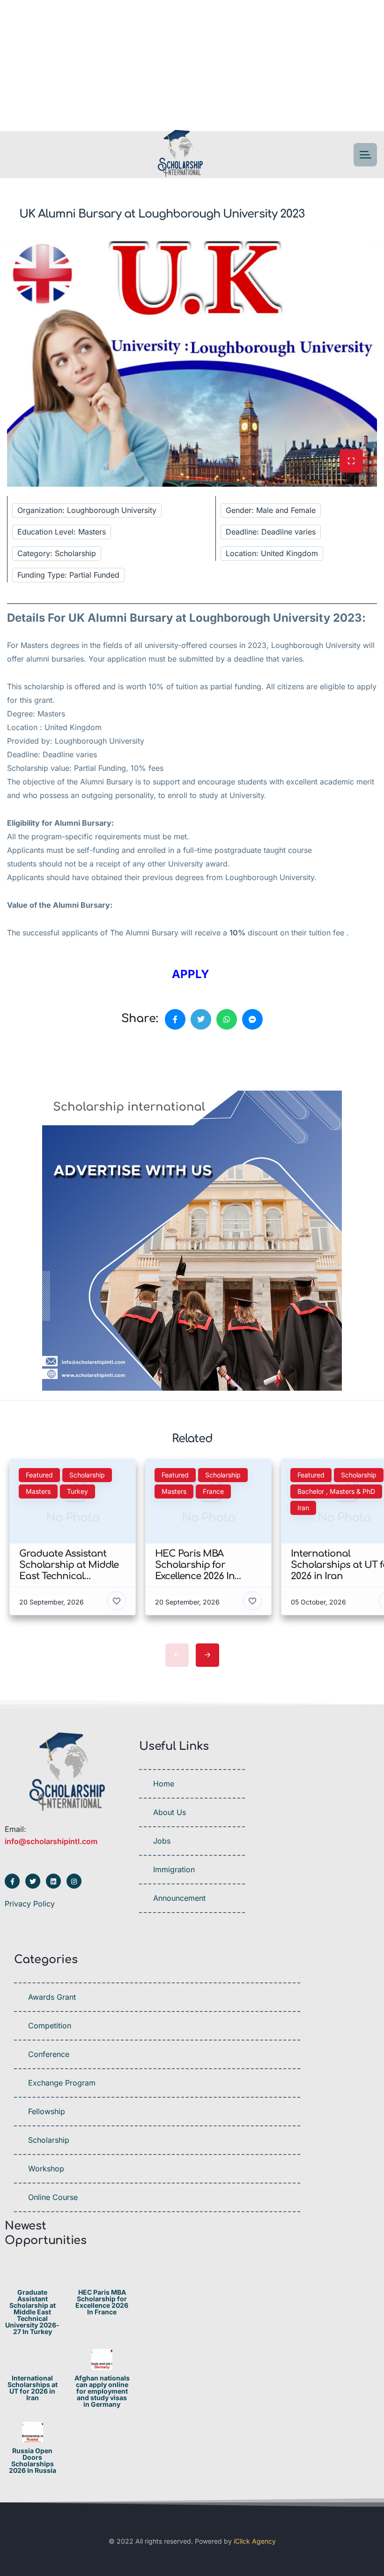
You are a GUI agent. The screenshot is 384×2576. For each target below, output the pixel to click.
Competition (50, 2026)
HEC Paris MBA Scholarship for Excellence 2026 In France (102, 2302)
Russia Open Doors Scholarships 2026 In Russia (33, 2461)
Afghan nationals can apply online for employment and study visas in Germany (102, 2391)
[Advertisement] (192, 66)
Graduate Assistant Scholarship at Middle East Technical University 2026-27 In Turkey (32, 2312)
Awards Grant (52, 1997)
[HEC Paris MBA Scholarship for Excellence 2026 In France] (102, 2274)
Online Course (53, 2197)
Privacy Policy (30, 1904)
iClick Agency (255, 2541)
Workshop (46, 2169)
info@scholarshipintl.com (51, 1841)
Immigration (174, 1869)
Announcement (179, 1898)
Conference (49, 2054)
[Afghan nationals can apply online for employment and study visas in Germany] (102, 2360)
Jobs (162, 1841)
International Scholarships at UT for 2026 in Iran (33, 2388)
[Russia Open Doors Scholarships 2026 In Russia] (33, 2432)
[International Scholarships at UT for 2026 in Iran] (33, 2360)
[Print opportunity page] (50, 1063)
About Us (170, 1812)
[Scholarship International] (180, 155)
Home (164, 1784)
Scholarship (49, 2140)
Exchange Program (62, 2083)
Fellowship (47, 2111)
